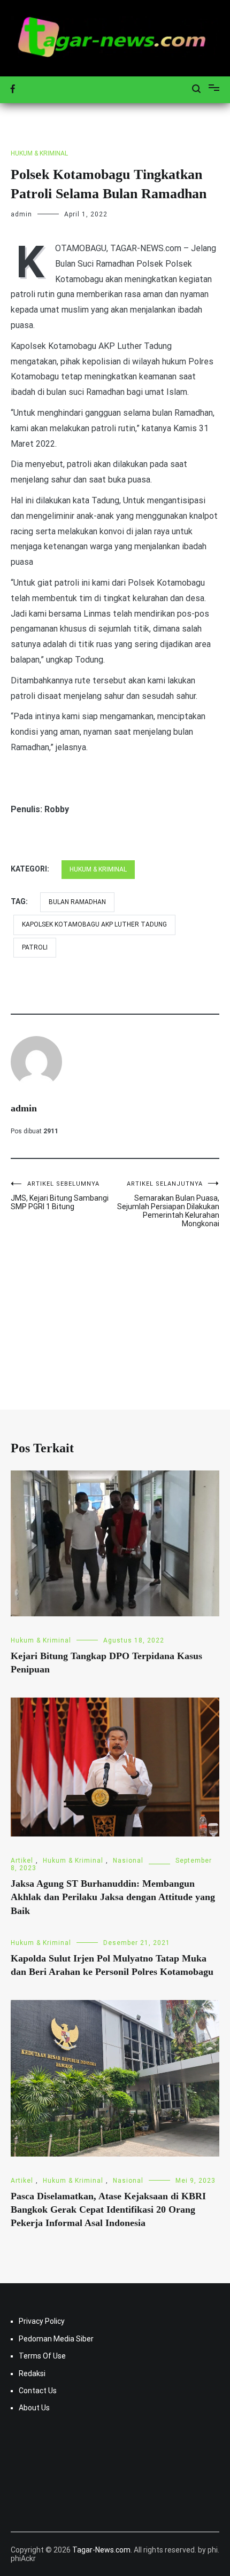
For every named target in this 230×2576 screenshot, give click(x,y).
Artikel (22, 1861)
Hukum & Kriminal (39, 153)
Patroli (35, 947)
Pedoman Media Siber (56, 2339)
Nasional (128, 1861)
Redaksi (32, 2373)
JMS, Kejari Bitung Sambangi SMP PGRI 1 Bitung (60, 1196)
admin (21, 214)
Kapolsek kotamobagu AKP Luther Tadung (94, 924)
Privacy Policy (42, 2321)
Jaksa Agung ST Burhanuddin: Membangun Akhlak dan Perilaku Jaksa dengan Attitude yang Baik (113, 1897)
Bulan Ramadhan (77, 902)
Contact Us (38, 2391)
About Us (34, 2408)
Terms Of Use (42, 2356)
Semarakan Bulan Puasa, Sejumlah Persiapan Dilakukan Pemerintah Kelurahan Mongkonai (168, 1204)
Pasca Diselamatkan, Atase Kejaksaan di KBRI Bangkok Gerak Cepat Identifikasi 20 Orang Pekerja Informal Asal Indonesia (108, 2209)
